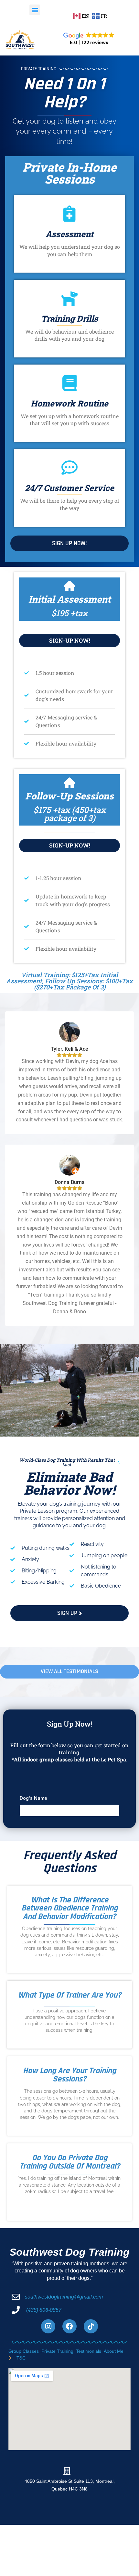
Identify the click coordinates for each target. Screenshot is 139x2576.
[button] (35, 10)
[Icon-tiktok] (91, 2326)
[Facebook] (69, 2326)
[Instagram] (48, 2326)
